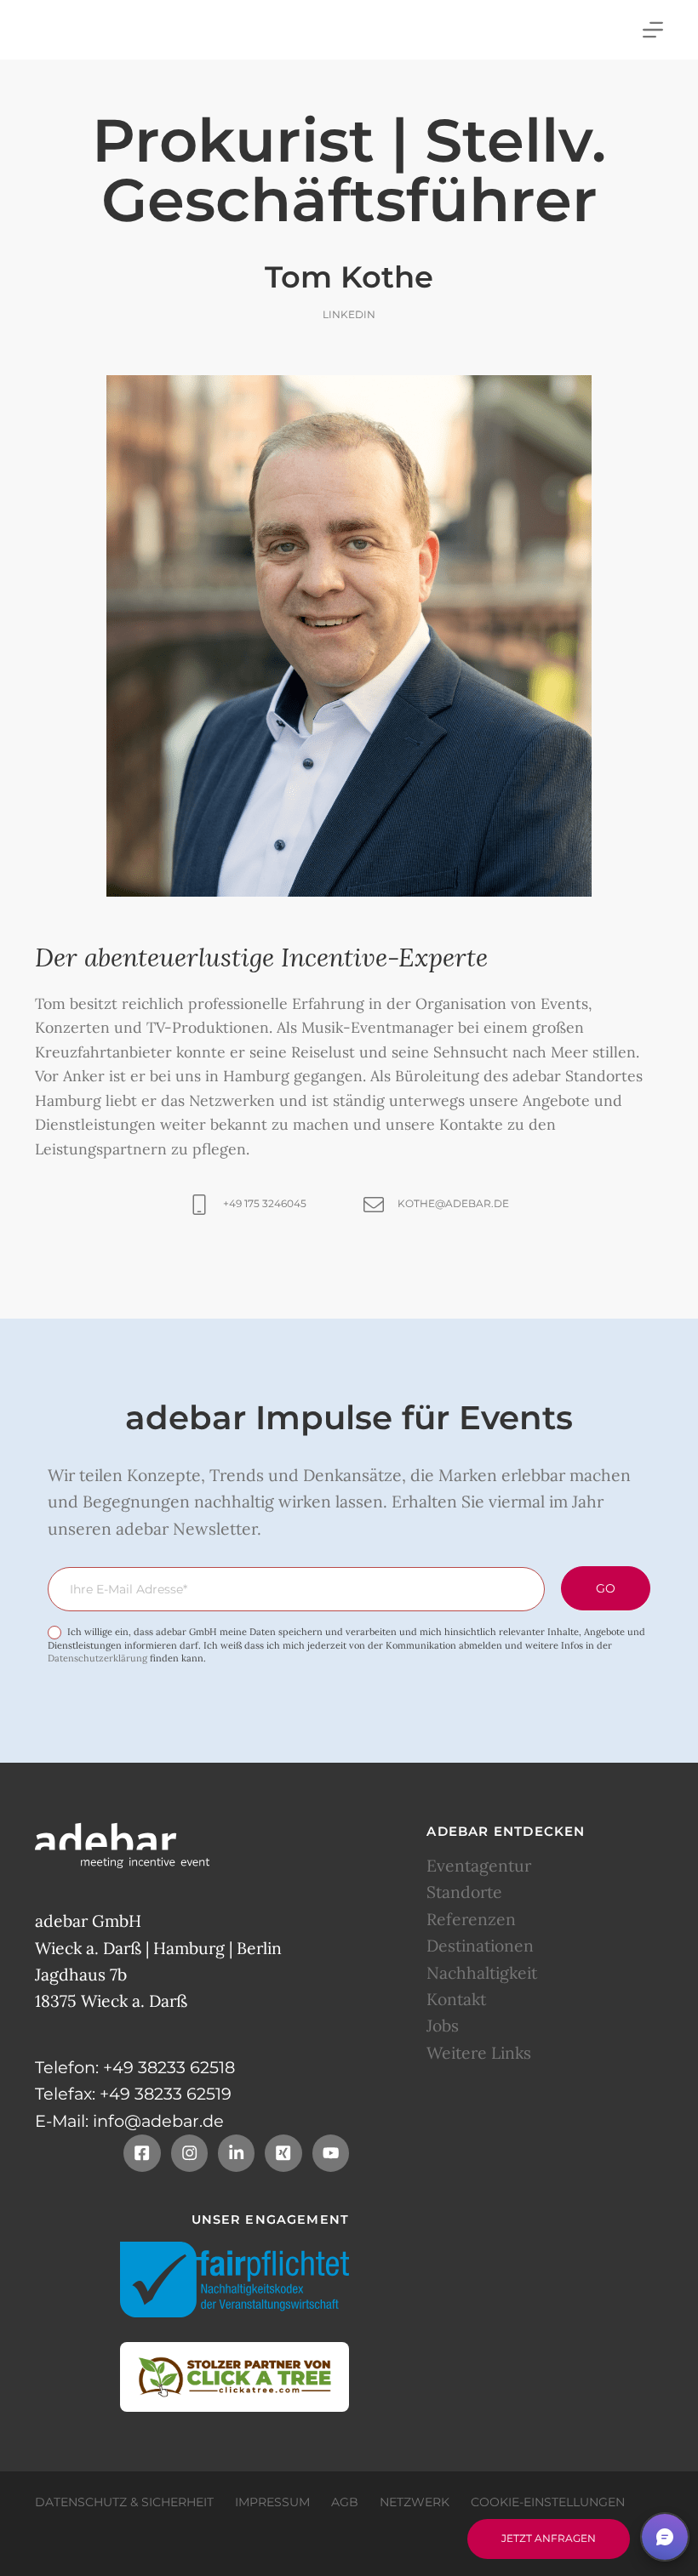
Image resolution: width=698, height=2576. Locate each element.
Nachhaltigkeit (482, 1973)
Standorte (464, 1892)
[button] (665, 2537)
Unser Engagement (270, 2220)
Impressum (272, 2502)
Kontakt (456, 1999)
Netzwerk (415, 2502)
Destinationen (480, 1946)
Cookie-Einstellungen (548, 2502)
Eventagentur (479, 1866)
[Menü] (653, 30)
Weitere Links (479, 2053)
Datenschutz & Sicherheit (124, 2502)
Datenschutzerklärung (97, 1658)
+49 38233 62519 (166, 2094)
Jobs (443, 2026)
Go (606, 1588)
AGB (345, 2502)
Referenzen (471, 1919)
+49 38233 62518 (169, 2067)
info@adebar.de (158, 2121)
